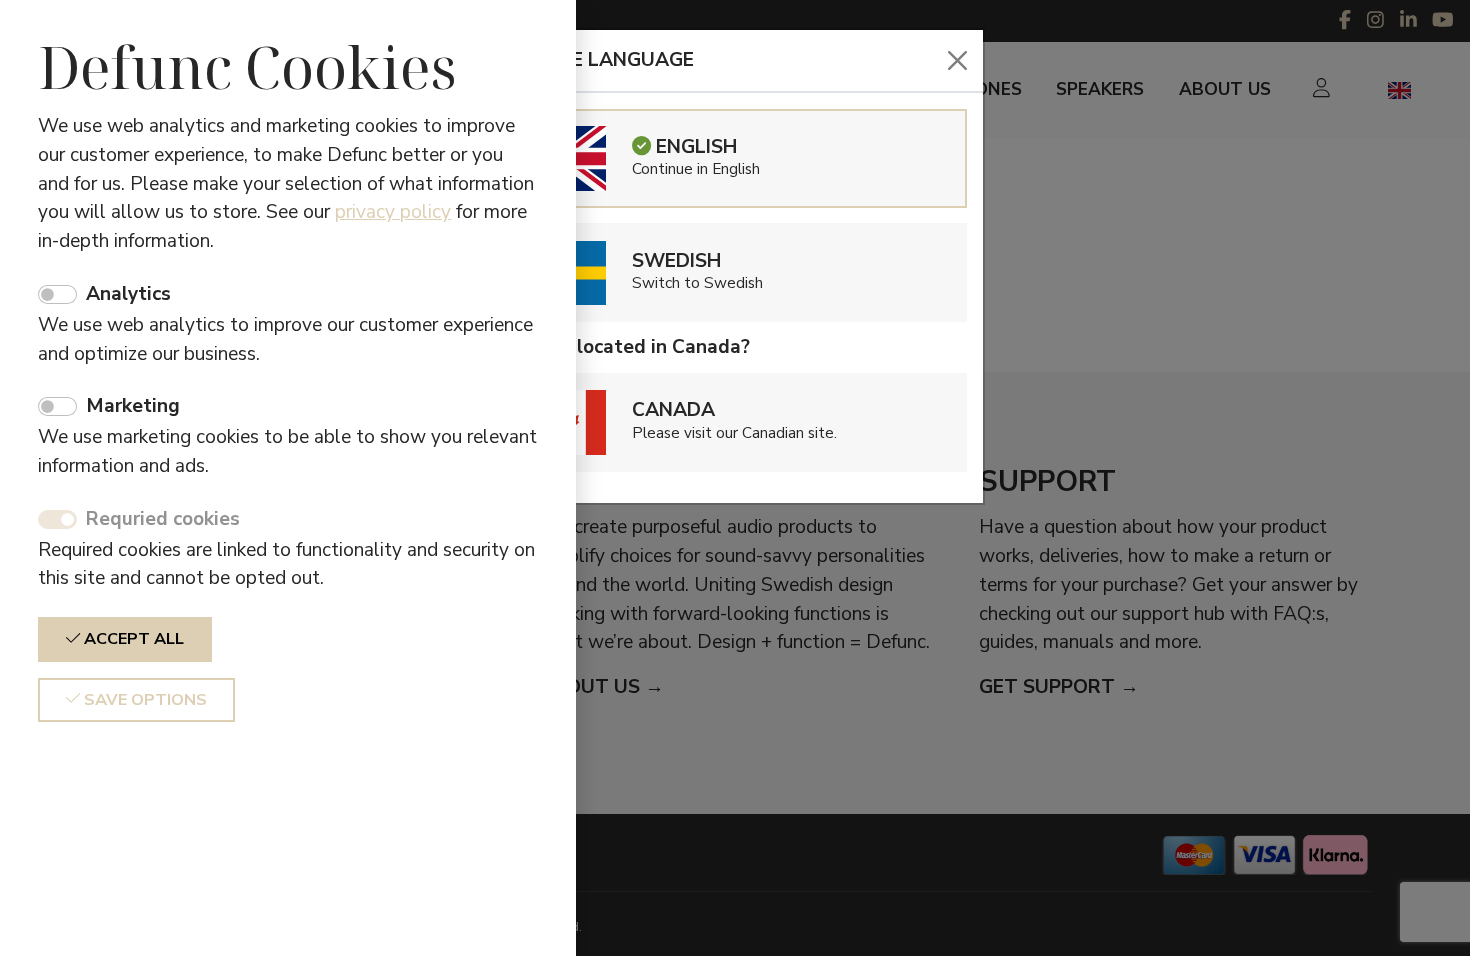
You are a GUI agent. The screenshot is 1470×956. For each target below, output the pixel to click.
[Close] (957, 60)
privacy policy (393, 212)
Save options (143, 700)
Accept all (132, 639)
